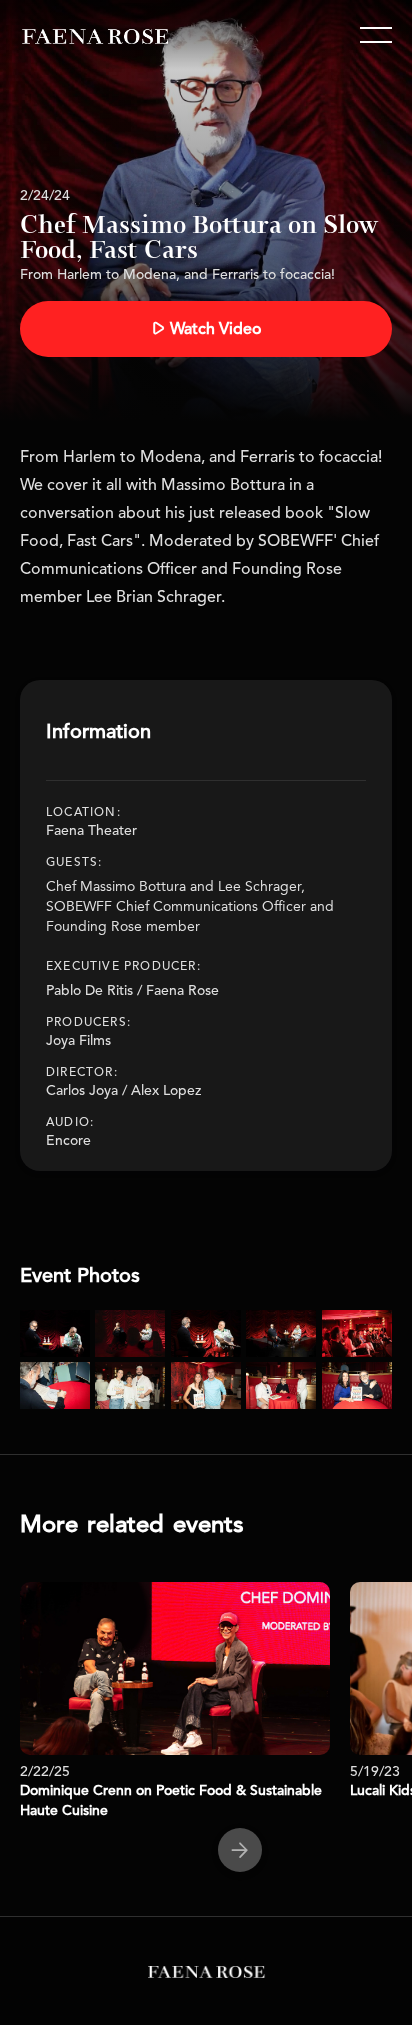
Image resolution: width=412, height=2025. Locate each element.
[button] (376, 35)
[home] (95, 35)
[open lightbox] (55, 1333)
